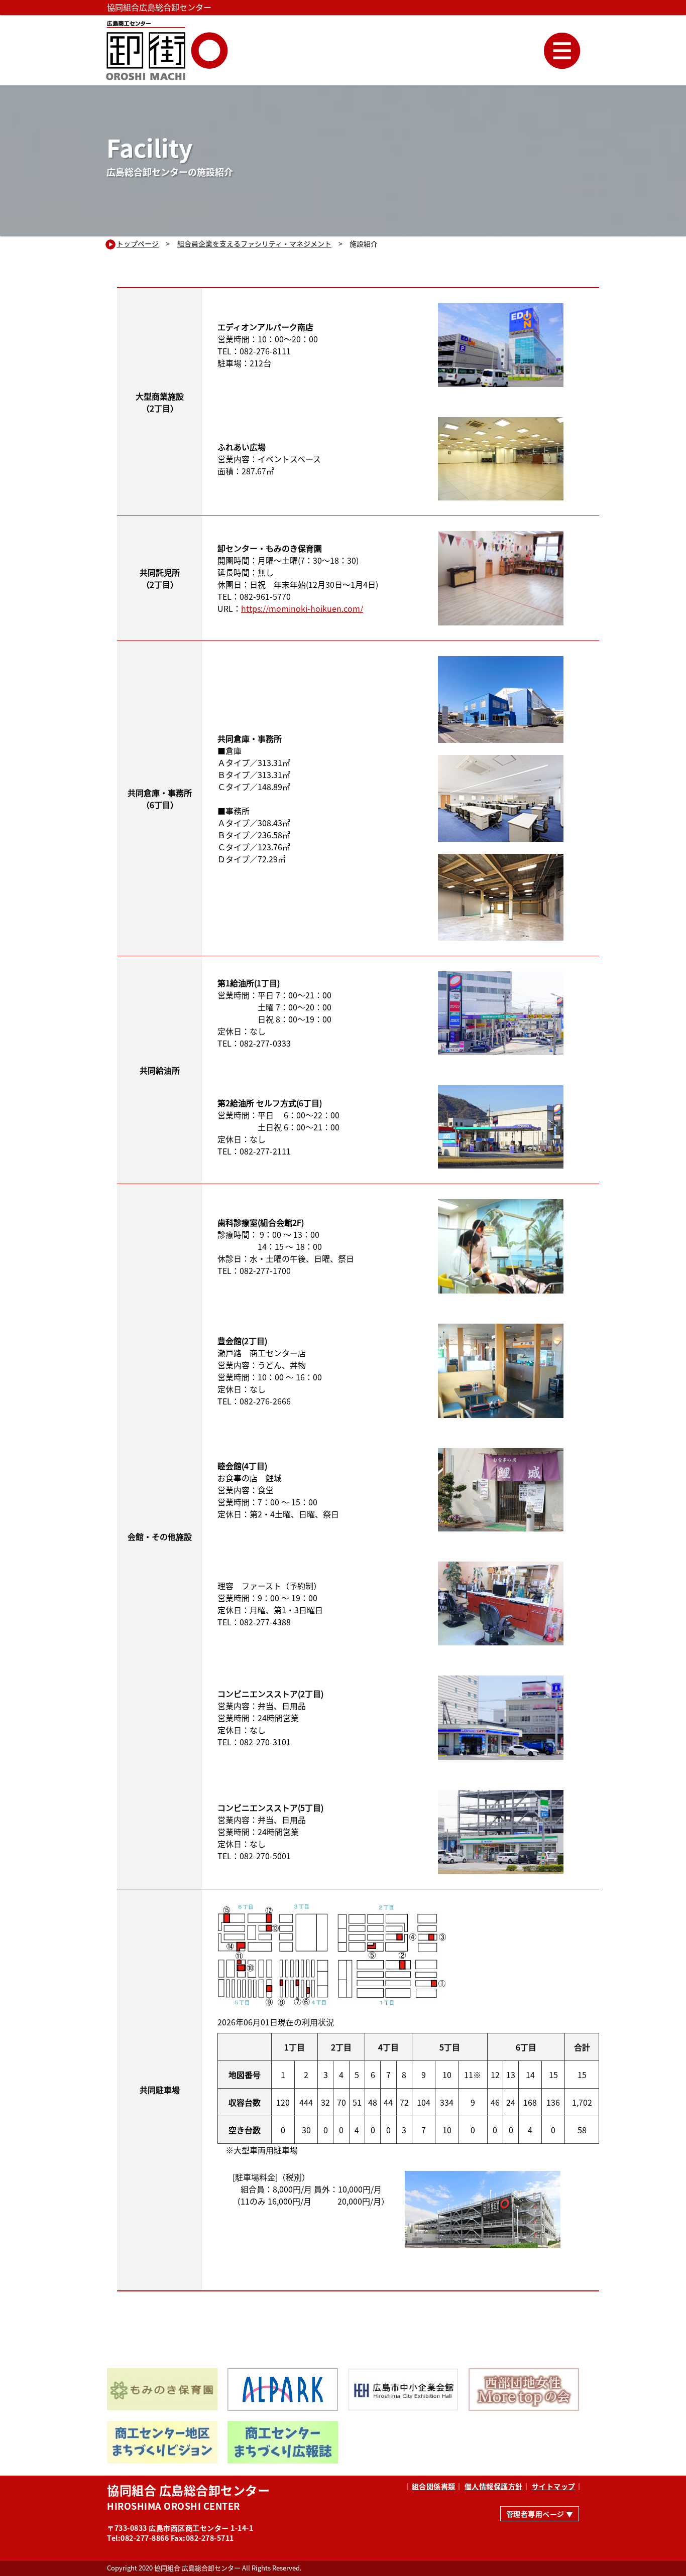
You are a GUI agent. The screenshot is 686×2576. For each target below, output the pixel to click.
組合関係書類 (434, 2486)
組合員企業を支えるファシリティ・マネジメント (254, 243)
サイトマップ (554, 2486)
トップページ (138, 243)
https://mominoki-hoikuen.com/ (302, 608)
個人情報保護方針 (494, 2486)
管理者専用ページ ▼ (540, 2514)
